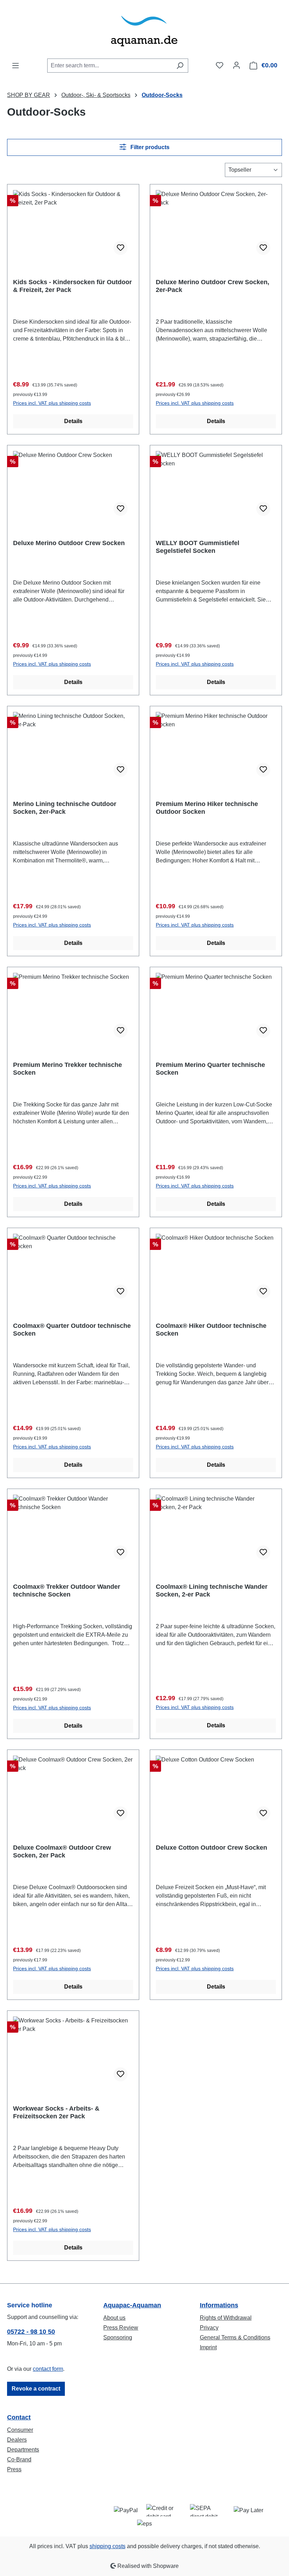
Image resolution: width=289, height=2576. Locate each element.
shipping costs (107, 2546)
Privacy (209, 2328)
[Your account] (236, 65)
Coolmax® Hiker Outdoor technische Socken (211, 1330)
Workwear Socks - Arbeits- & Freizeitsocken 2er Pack (56, 2112)
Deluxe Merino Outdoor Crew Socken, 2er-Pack (213, 286)
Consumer (20, 2430)
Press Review (121, 2328)
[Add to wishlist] (121, 248)
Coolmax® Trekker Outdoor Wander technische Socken (67, 1591)
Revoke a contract (36, 2389)
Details (73, 421)
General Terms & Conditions (235, 2337)
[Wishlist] (220, 65)
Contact (19, 2417)
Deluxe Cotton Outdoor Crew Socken (211, 1848)
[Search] (180, 66)
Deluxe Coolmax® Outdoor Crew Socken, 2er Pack (62, 1851)
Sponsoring (118, 2337)
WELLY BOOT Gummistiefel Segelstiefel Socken (198, 547)
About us (114, 2318)
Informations (219, 2305)
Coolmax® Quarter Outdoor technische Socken (72, 1330)
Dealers (17, 2440)
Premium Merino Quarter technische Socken (210, 1069)
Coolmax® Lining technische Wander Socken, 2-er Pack (212, 1591)
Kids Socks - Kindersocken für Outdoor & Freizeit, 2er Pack (72, 286)
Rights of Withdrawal (226, 2318)
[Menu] (16, 66)
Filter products (149, 147)
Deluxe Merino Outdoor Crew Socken (69, 543)
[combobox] (110, 66)
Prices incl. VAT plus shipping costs (52, 403)
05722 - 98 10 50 (31, 2332)
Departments (23, 2450)
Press (14, 2469)
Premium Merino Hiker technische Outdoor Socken (207, 808)
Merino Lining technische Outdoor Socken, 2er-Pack (65, 808)
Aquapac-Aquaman (132, 2305)
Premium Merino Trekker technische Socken (67, 1069)
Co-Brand (19, 2459)
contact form (48, 2369)
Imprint (208, 2347)
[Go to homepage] (144, 29)
